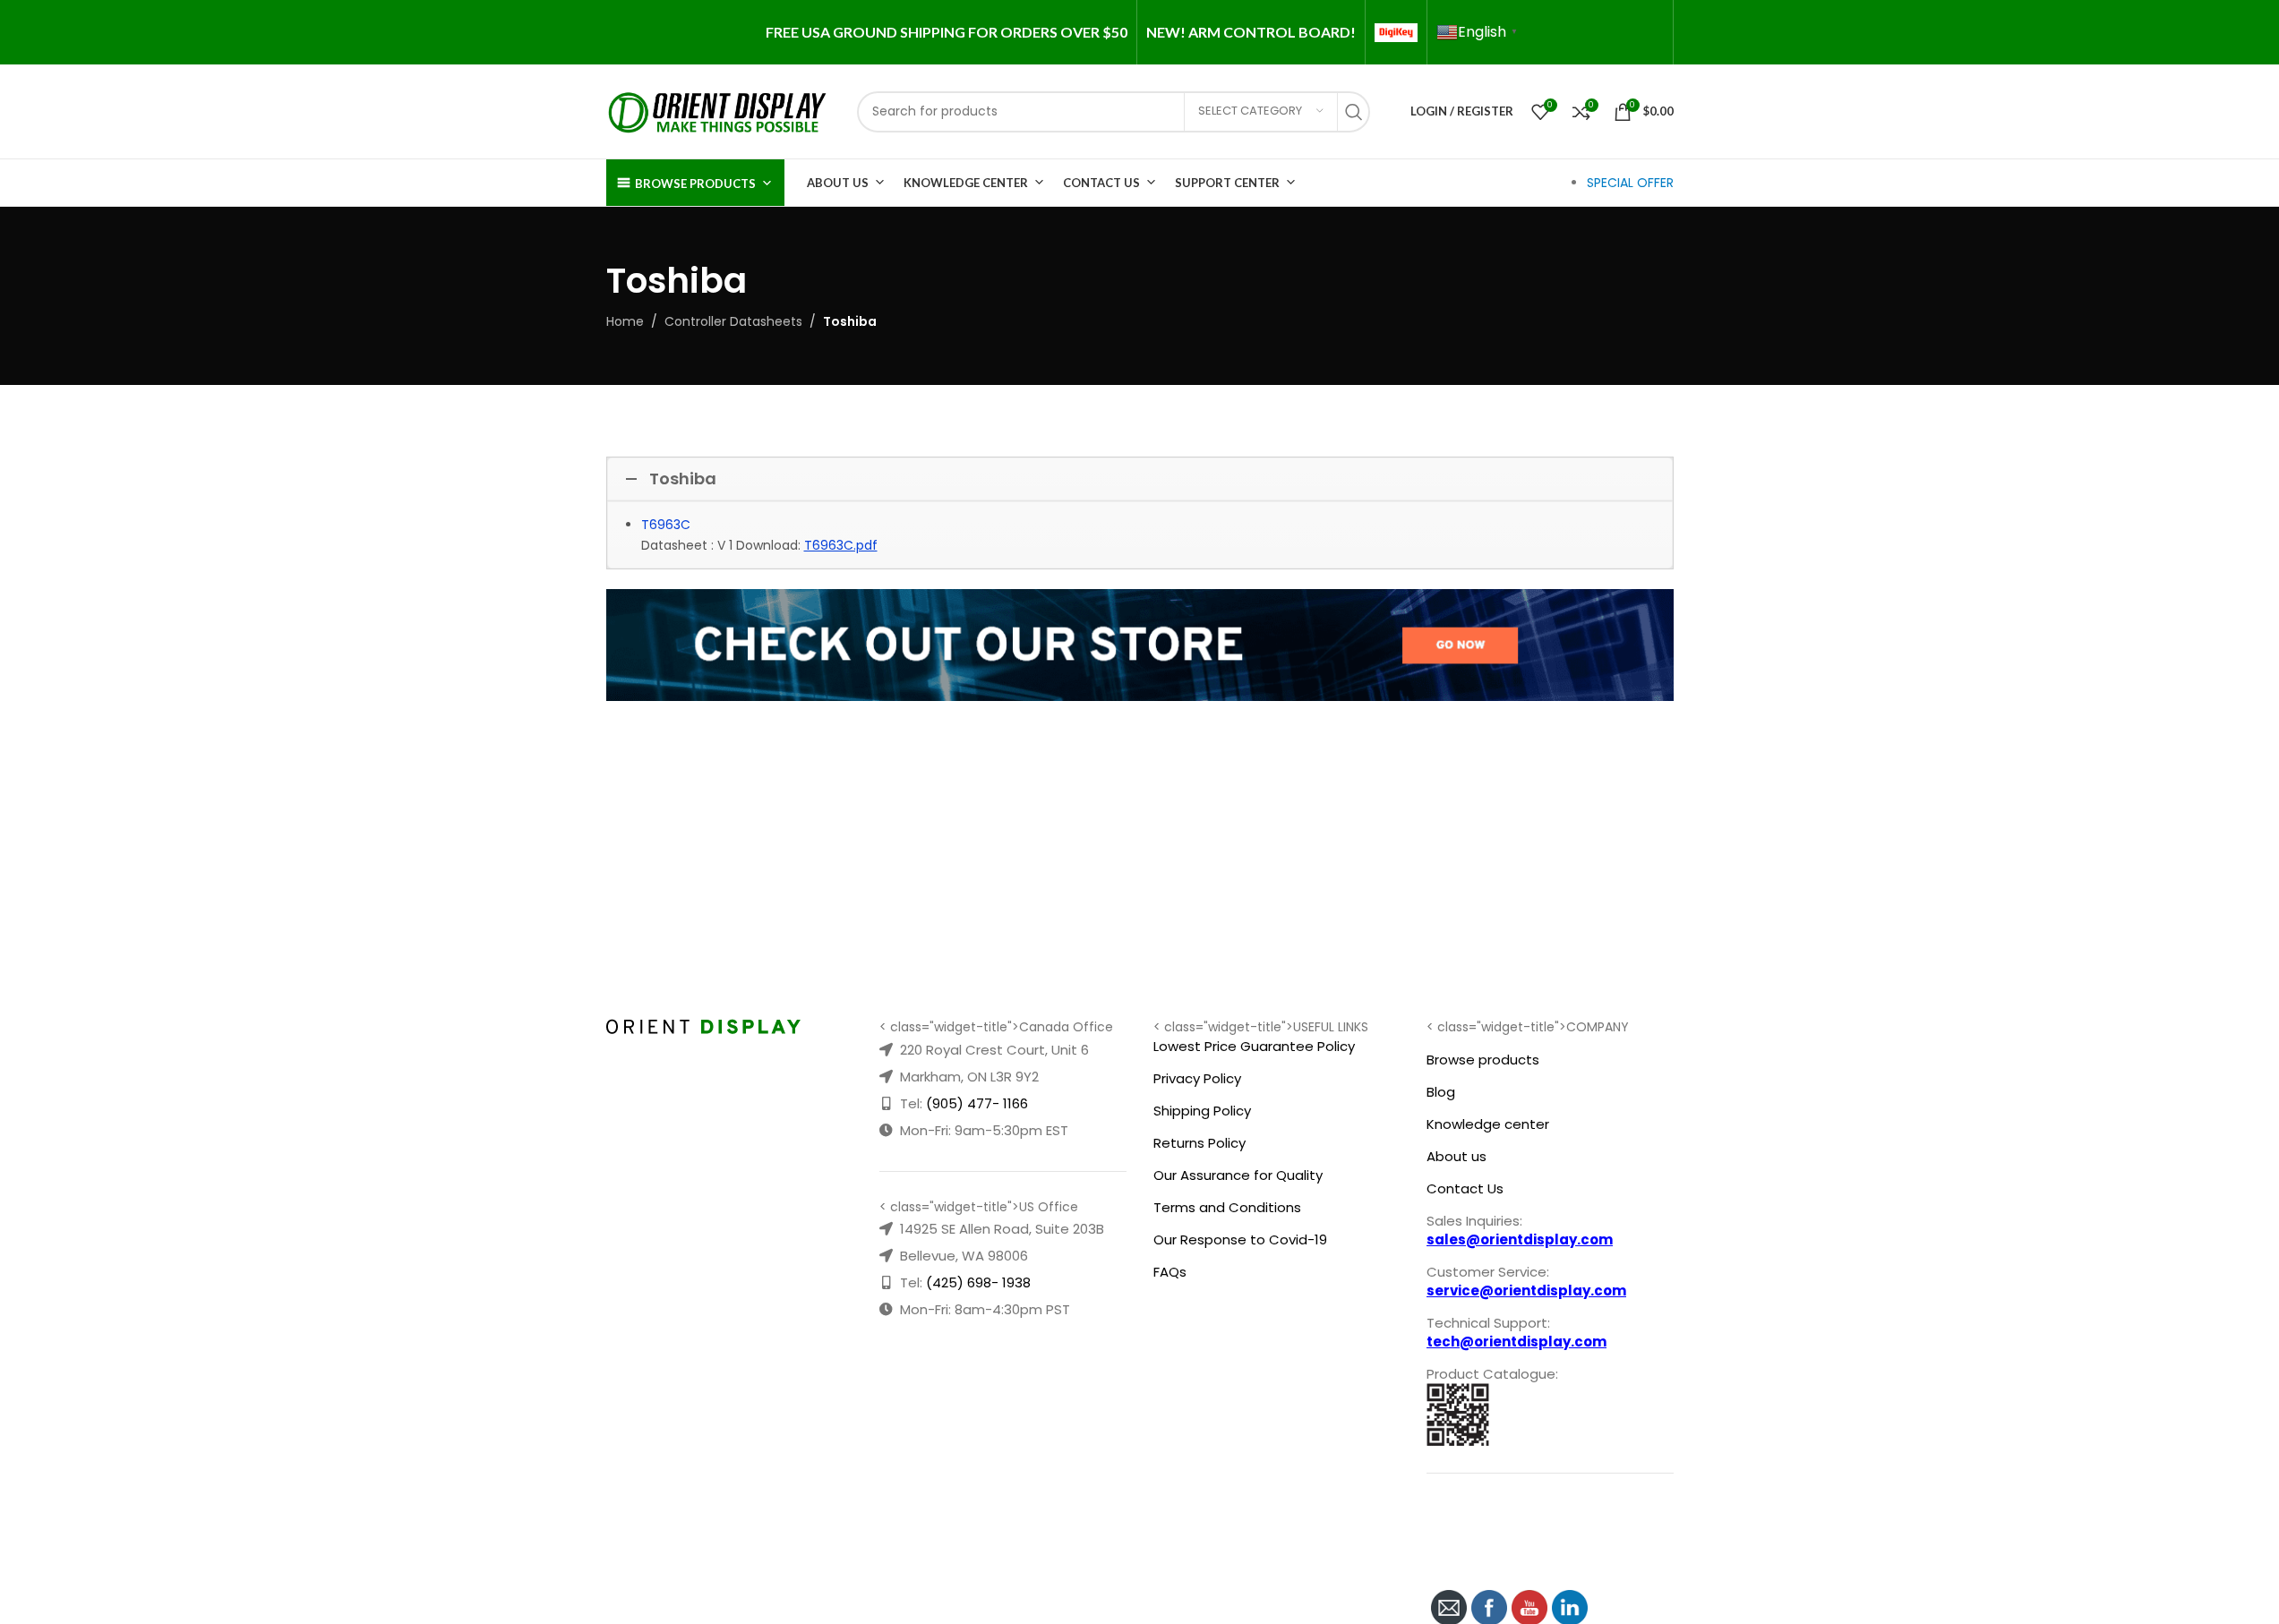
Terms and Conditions (1227, 1207)
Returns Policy (1199, 1143)
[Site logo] (718, 110)
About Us (838, 183)
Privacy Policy (1197, 1078)
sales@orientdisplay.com (1520, 1239)
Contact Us (1101, 183)
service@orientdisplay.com (1526, 1291)
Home (625, 321)
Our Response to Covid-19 (1240, 1239)
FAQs (1170, 1272)
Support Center (1227, 183)
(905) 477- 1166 (977, 1103)
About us (1457, 1156)
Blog (1441, 1092)
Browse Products (695, 184)
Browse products (1483, 1060)
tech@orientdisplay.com (1516, 1342)
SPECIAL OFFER (1630, 183)
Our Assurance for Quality (1238, 1175)
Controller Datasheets (733, 321)
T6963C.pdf (841, 545)
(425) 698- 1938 (978, 1282)
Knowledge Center (966, 183)
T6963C (666, 525)
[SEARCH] (1358, 112)
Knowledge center (1488, 1124)
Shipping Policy (1202, 1111)
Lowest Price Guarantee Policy (1254, 1046)
